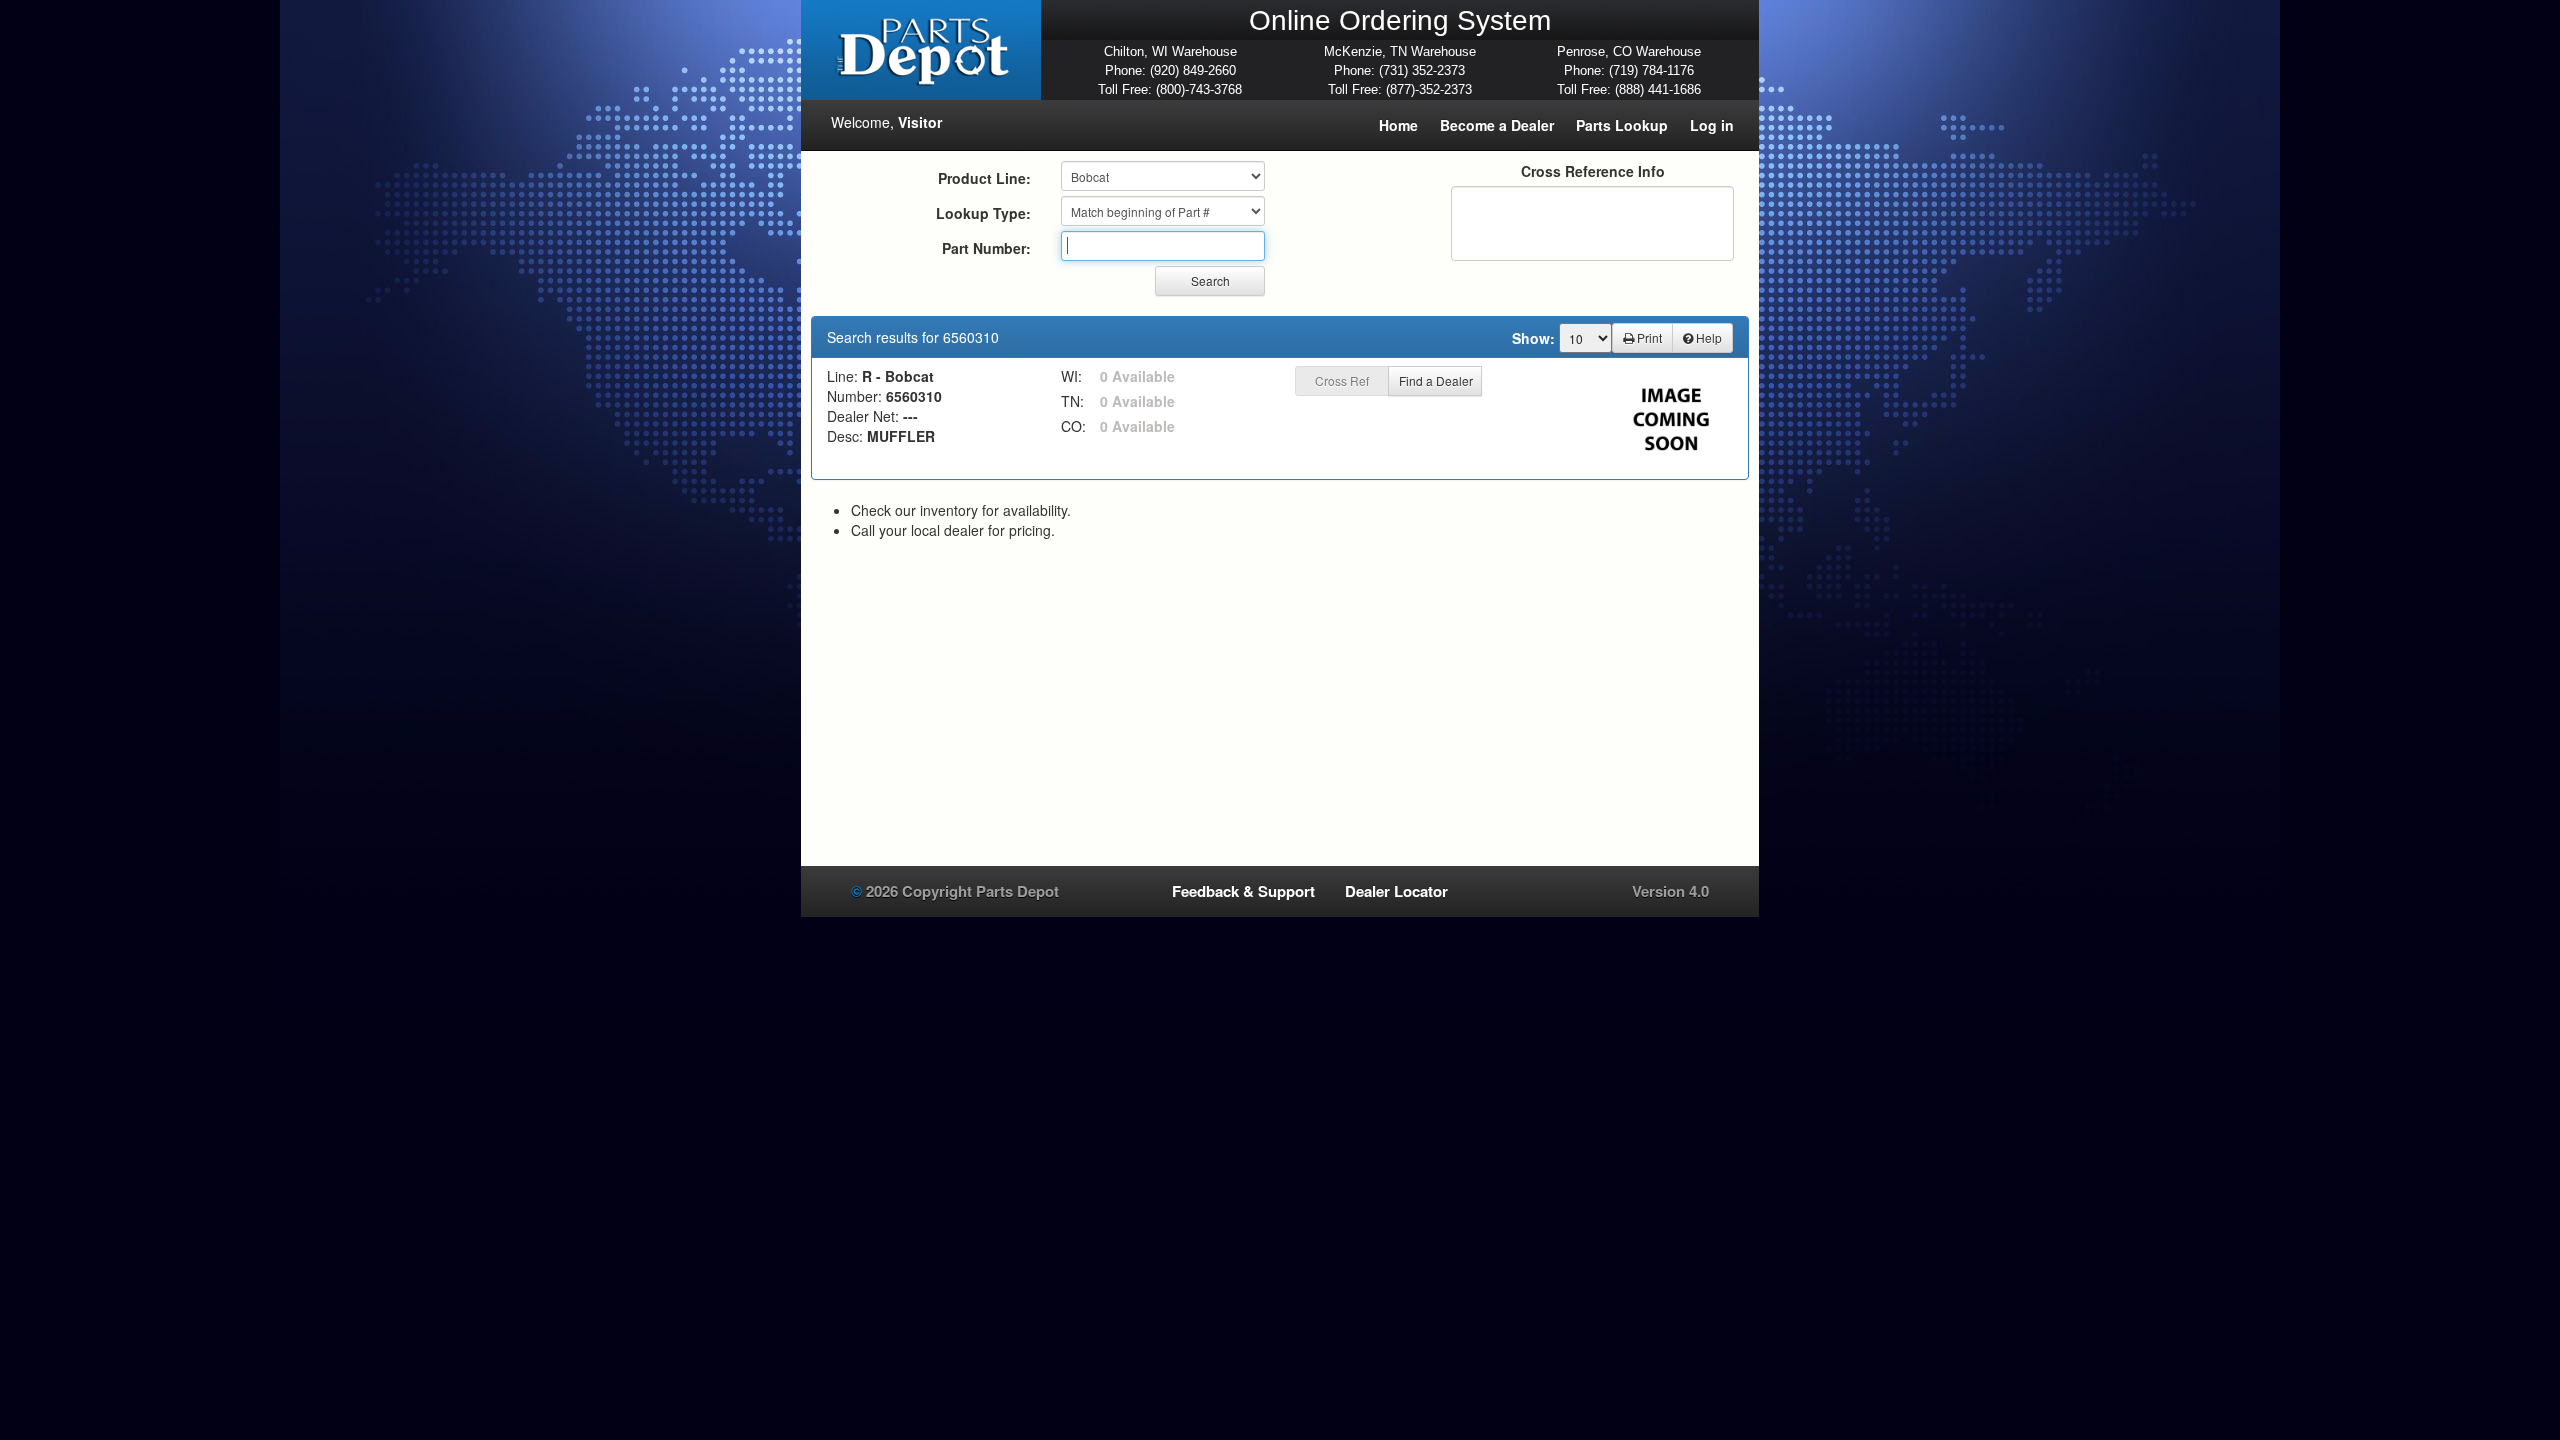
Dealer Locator (1396, 891)
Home (1398, 125)
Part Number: (986, 248)
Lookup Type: (983, 213)
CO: (1073, 426)
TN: (1072, 401)
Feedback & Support (1243, 891)
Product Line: (984, 178)
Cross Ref (1342, 380)
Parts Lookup (1622, 125)
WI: (1071, 376)
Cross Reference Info (1593, 171)
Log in (1712, 125)
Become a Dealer (1497, 125)
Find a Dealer (1436, 380)
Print (1648, 337)
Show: (1533, 338)
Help (1707, 337)
